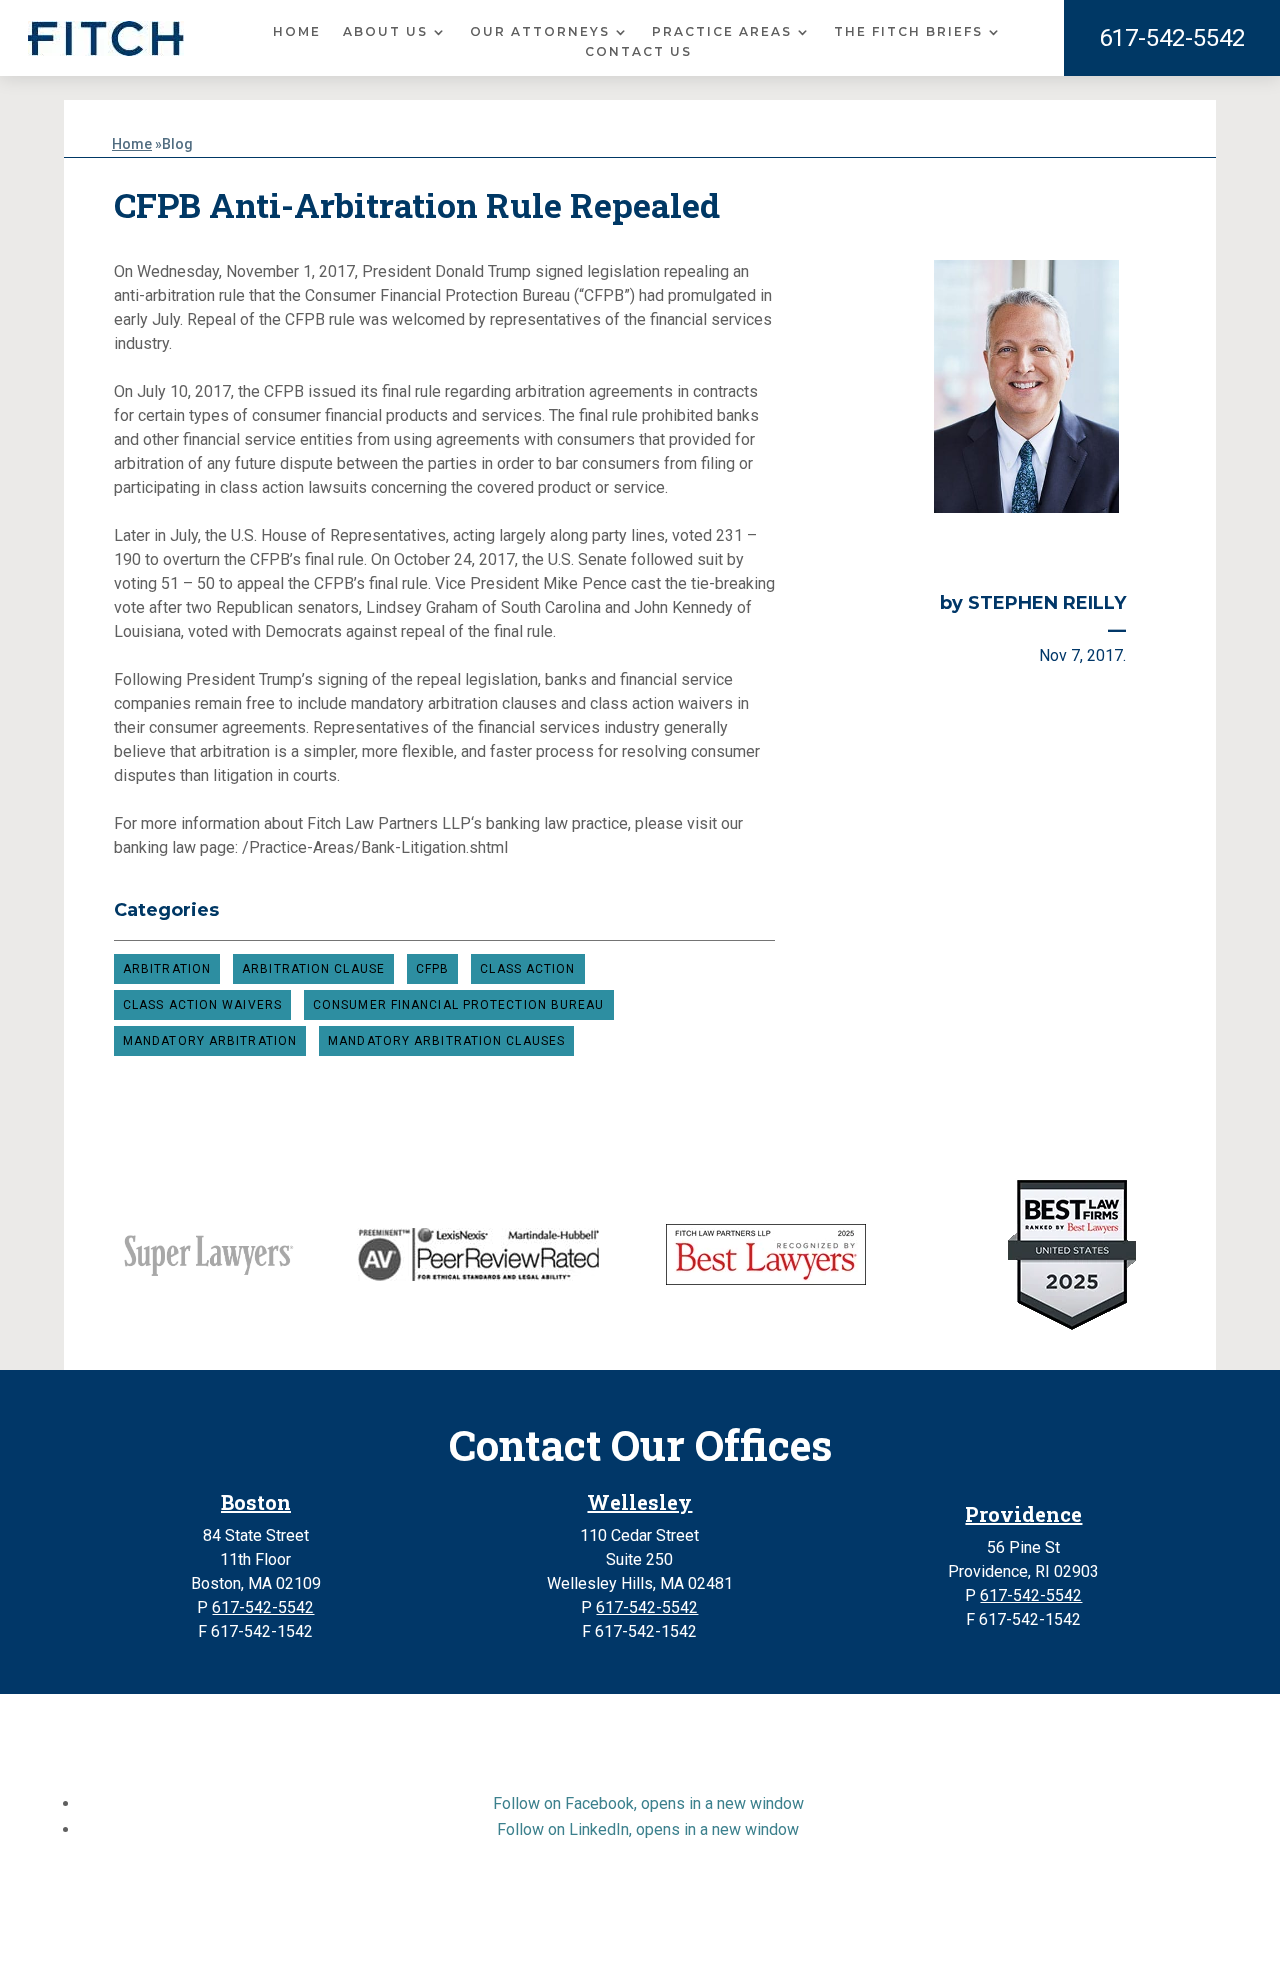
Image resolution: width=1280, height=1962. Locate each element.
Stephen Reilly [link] (1047, 603)
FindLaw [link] (908, 1925)
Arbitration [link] (167, 969)
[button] (648, 1803)
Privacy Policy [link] (557, 1925)
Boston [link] (256, 1502)
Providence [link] (1023, 1514)
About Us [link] (385, 32)
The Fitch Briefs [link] (908, 32)
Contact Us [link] (638, 52)
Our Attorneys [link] (540, 32)
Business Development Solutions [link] (737, 1925)
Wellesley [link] (639, 1502)
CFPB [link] (432, 969)
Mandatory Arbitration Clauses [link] (446, 1041)
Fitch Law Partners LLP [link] (593, 1901)
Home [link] (297, 32)
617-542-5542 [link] (1172, 38)
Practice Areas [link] (722, 32)
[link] (106, 38)
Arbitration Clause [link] (313, 969)
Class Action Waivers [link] (202, 1005)
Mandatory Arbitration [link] (210, 1041)
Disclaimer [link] (380, 1925)
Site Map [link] (462, 1925)
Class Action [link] (527, 969)
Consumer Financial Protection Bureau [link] (459, 1005)
